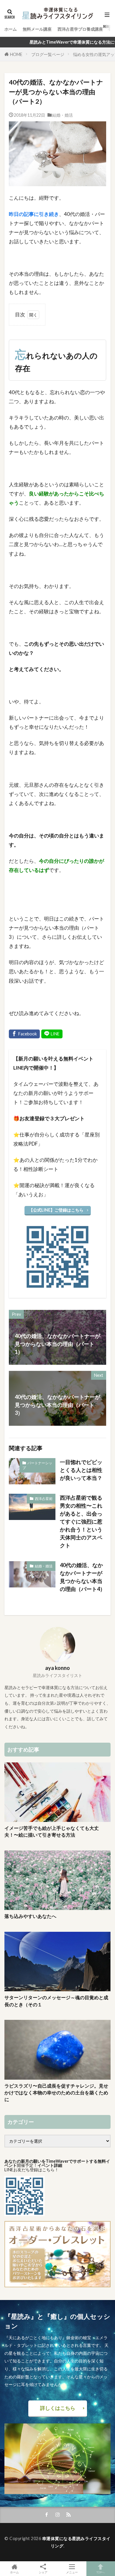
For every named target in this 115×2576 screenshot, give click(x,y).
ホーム (11, 29)
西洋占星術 (44, 1499)
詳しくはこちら (58, 2408)
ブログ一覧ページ (48, 54)
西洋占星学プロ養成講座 (80, 29)
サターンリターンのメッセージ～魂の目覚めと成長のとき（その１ (56, 2001)
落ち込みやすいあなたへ (30, 1916)
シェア (43, 2572)
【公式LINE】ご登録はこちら (56, 1210)
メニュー (72, 2572)
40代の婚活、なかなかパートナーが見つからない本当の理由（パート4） (83, 1577)
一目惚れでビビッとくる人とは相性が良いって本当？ (81, 1470)
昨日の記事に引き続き (34, 214)
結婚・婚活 (63, 115)
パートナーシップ (37, 1465)
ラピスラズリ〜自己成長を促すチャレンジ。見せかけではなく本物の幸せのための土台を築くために (56, 2093)
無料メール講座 (37, 29)
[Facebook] (24, 1034)
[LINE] (52, 1034)
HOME (16, 54)
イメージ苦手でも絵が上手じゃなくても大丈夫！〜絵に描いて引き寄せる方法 (52, 1831)
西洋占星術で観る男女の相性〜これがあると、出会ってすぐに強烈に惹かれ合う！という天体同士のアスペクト (81, 1521)
